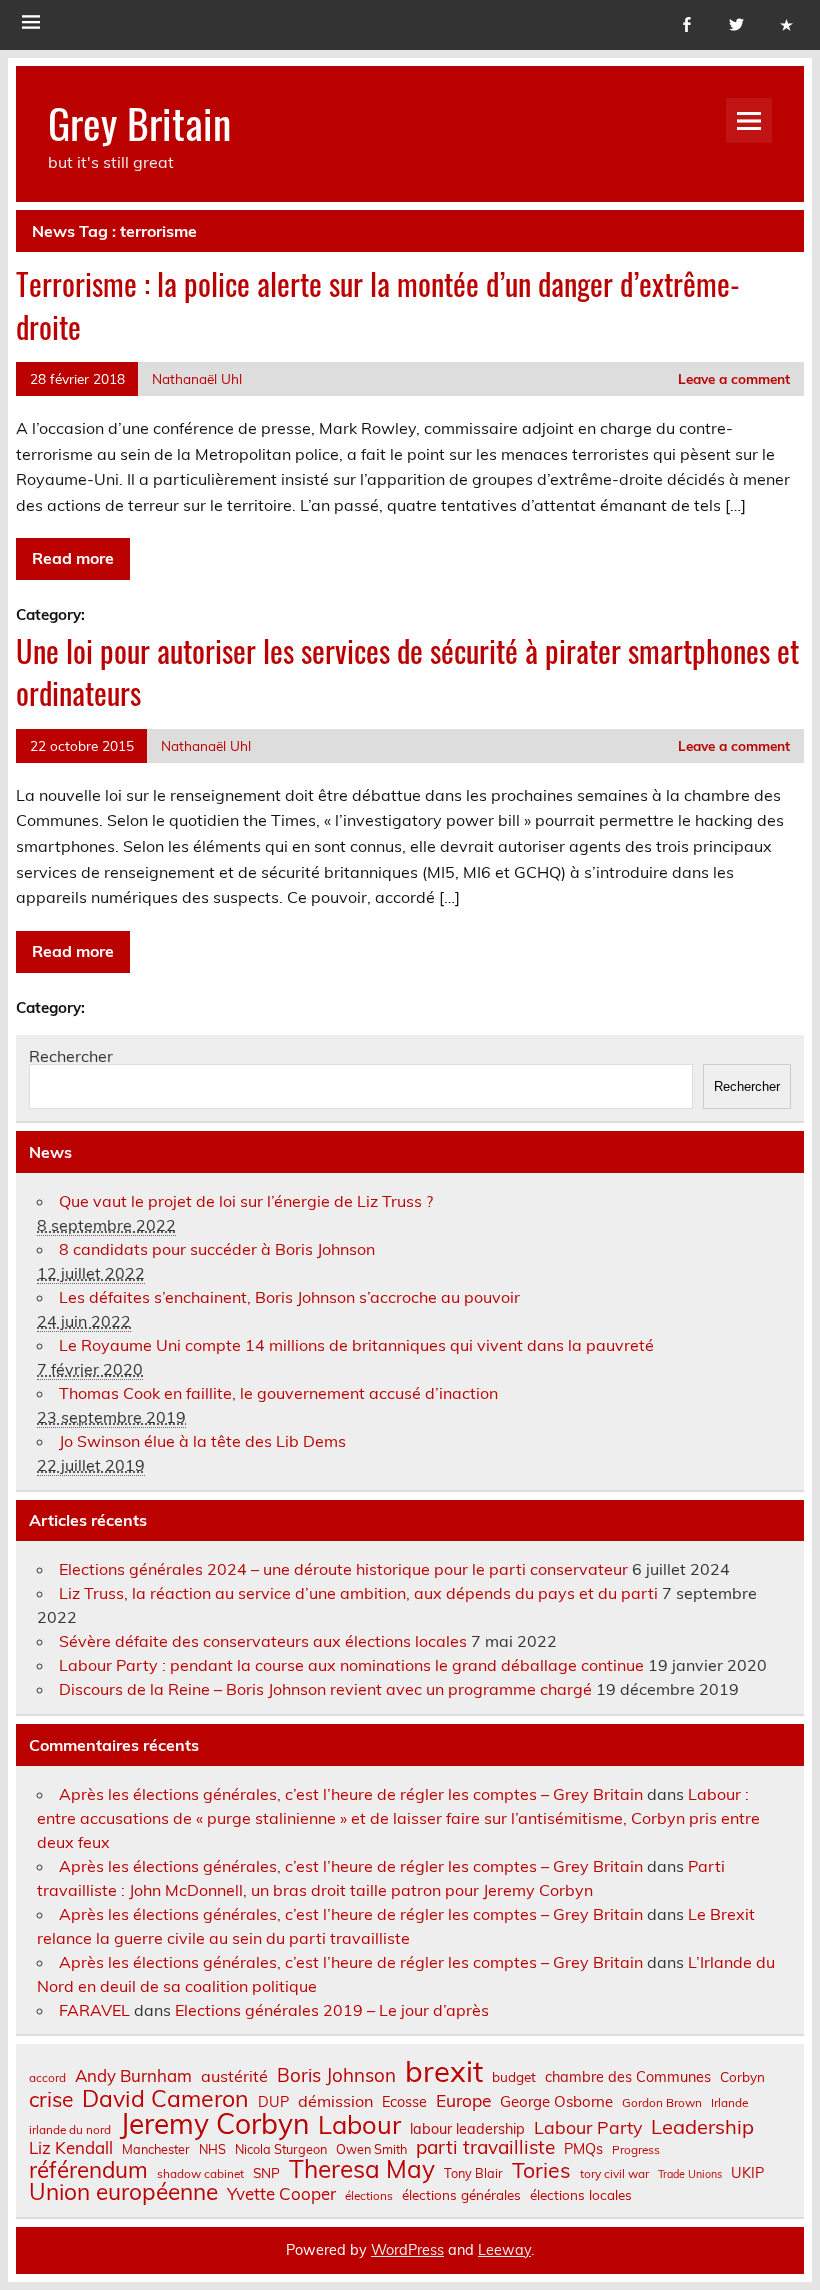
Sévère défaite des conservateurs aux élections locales (263, 1641)
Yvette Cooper (281, 2194)
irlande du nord (70, 2130)
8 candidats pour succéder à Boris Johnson (217, 1249)
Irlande (729, 2103)
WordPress (407, 2250)
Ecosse (404, 2102)
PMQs (583, 2149)
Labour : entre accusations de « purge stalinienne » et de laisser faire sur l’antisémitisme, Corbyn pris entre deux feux (398, 1818)
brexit (444, 2071)
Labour (359, 2124)
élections (369, 2196)
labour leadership (467, 2129)
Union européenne (123, 2192)
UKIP (747, 2173)
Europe (463, 2100)
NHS (212, 2149)
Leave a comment (734, 378)
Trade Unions (690, 2174)
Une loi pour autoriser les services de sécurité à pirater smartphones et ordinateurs (407, 672)
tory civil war (614, 2174)
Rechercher (71, 1056)
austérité (234, 2076)
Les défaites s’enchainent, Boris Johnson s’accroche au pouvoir (289, 1297)
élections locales (581, 2195)
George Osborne (556, 2101)
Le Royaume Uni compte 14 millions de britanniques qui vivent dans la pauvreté (356, 1345)
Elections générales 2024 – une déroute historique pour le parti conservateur (343, 1569)
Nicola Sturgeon (281, 2149)
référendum (88, 2170)
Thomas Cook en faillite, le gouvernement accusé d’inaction (278, 1393)
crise (51, 2099)
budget (514, 2077)
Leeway (504, 2250)
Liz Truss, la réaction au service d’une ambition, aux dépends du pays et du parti (358, 1593)
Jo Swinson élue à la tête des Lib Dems (202, 1441)
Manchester (156, 2149)
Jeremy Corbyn (214, 2124)
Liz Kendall (71, 2148)
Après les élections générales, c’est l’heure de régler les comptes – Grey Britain (351, 1794)
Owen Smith (371, 2149)
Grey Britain (139, 122)
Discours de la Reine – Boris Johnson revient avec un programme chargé (325, 1689)
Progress (636, 2150)
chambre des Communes (628, 2077)
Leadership (702, 2127)
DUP (273, 2102)
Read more (73, 558)
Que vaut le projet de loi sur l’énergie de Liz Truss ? (246, 1201)
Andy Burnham (133, 2076)
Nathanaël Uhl (197, 378)
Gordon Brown (662, 2103)
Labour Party (588, 2128)
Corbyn (742, 2077)
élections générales (461, 2195)
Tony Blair (473, 2173)
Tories (541, 2170)
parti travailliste (485, 2147)
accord (47, 2078)
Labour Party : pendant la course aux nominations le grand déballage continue (351, 1665)
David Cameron (165, 2098)
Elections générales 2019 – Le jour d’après (332, 2010)
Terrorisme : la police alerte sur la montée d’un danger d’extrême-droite (378, 305)
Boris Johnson (336, 2075)
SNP (266, 2173)
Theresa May (362, 2169)
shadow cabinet (200, 2174)
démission (335, 2101)
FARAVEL (94, 2010)
